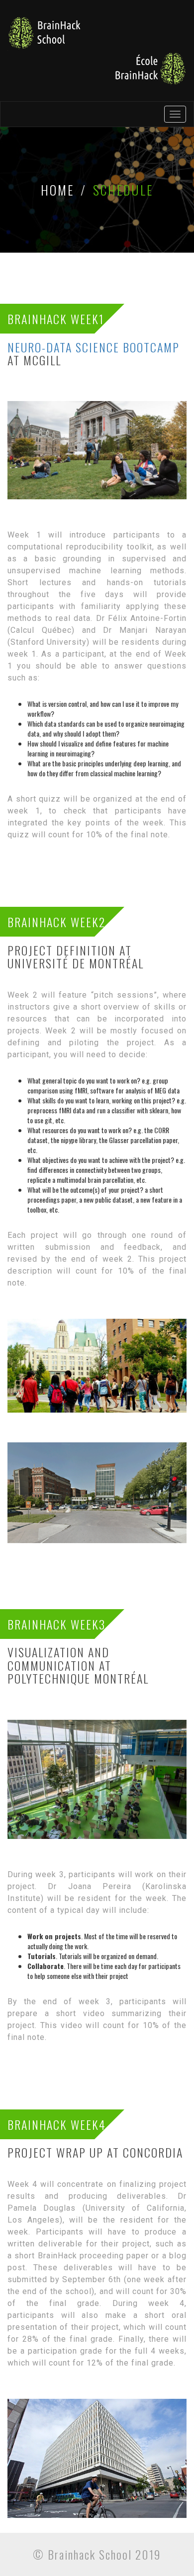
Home (57, 190)
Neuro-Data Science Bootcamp (94, 347)
